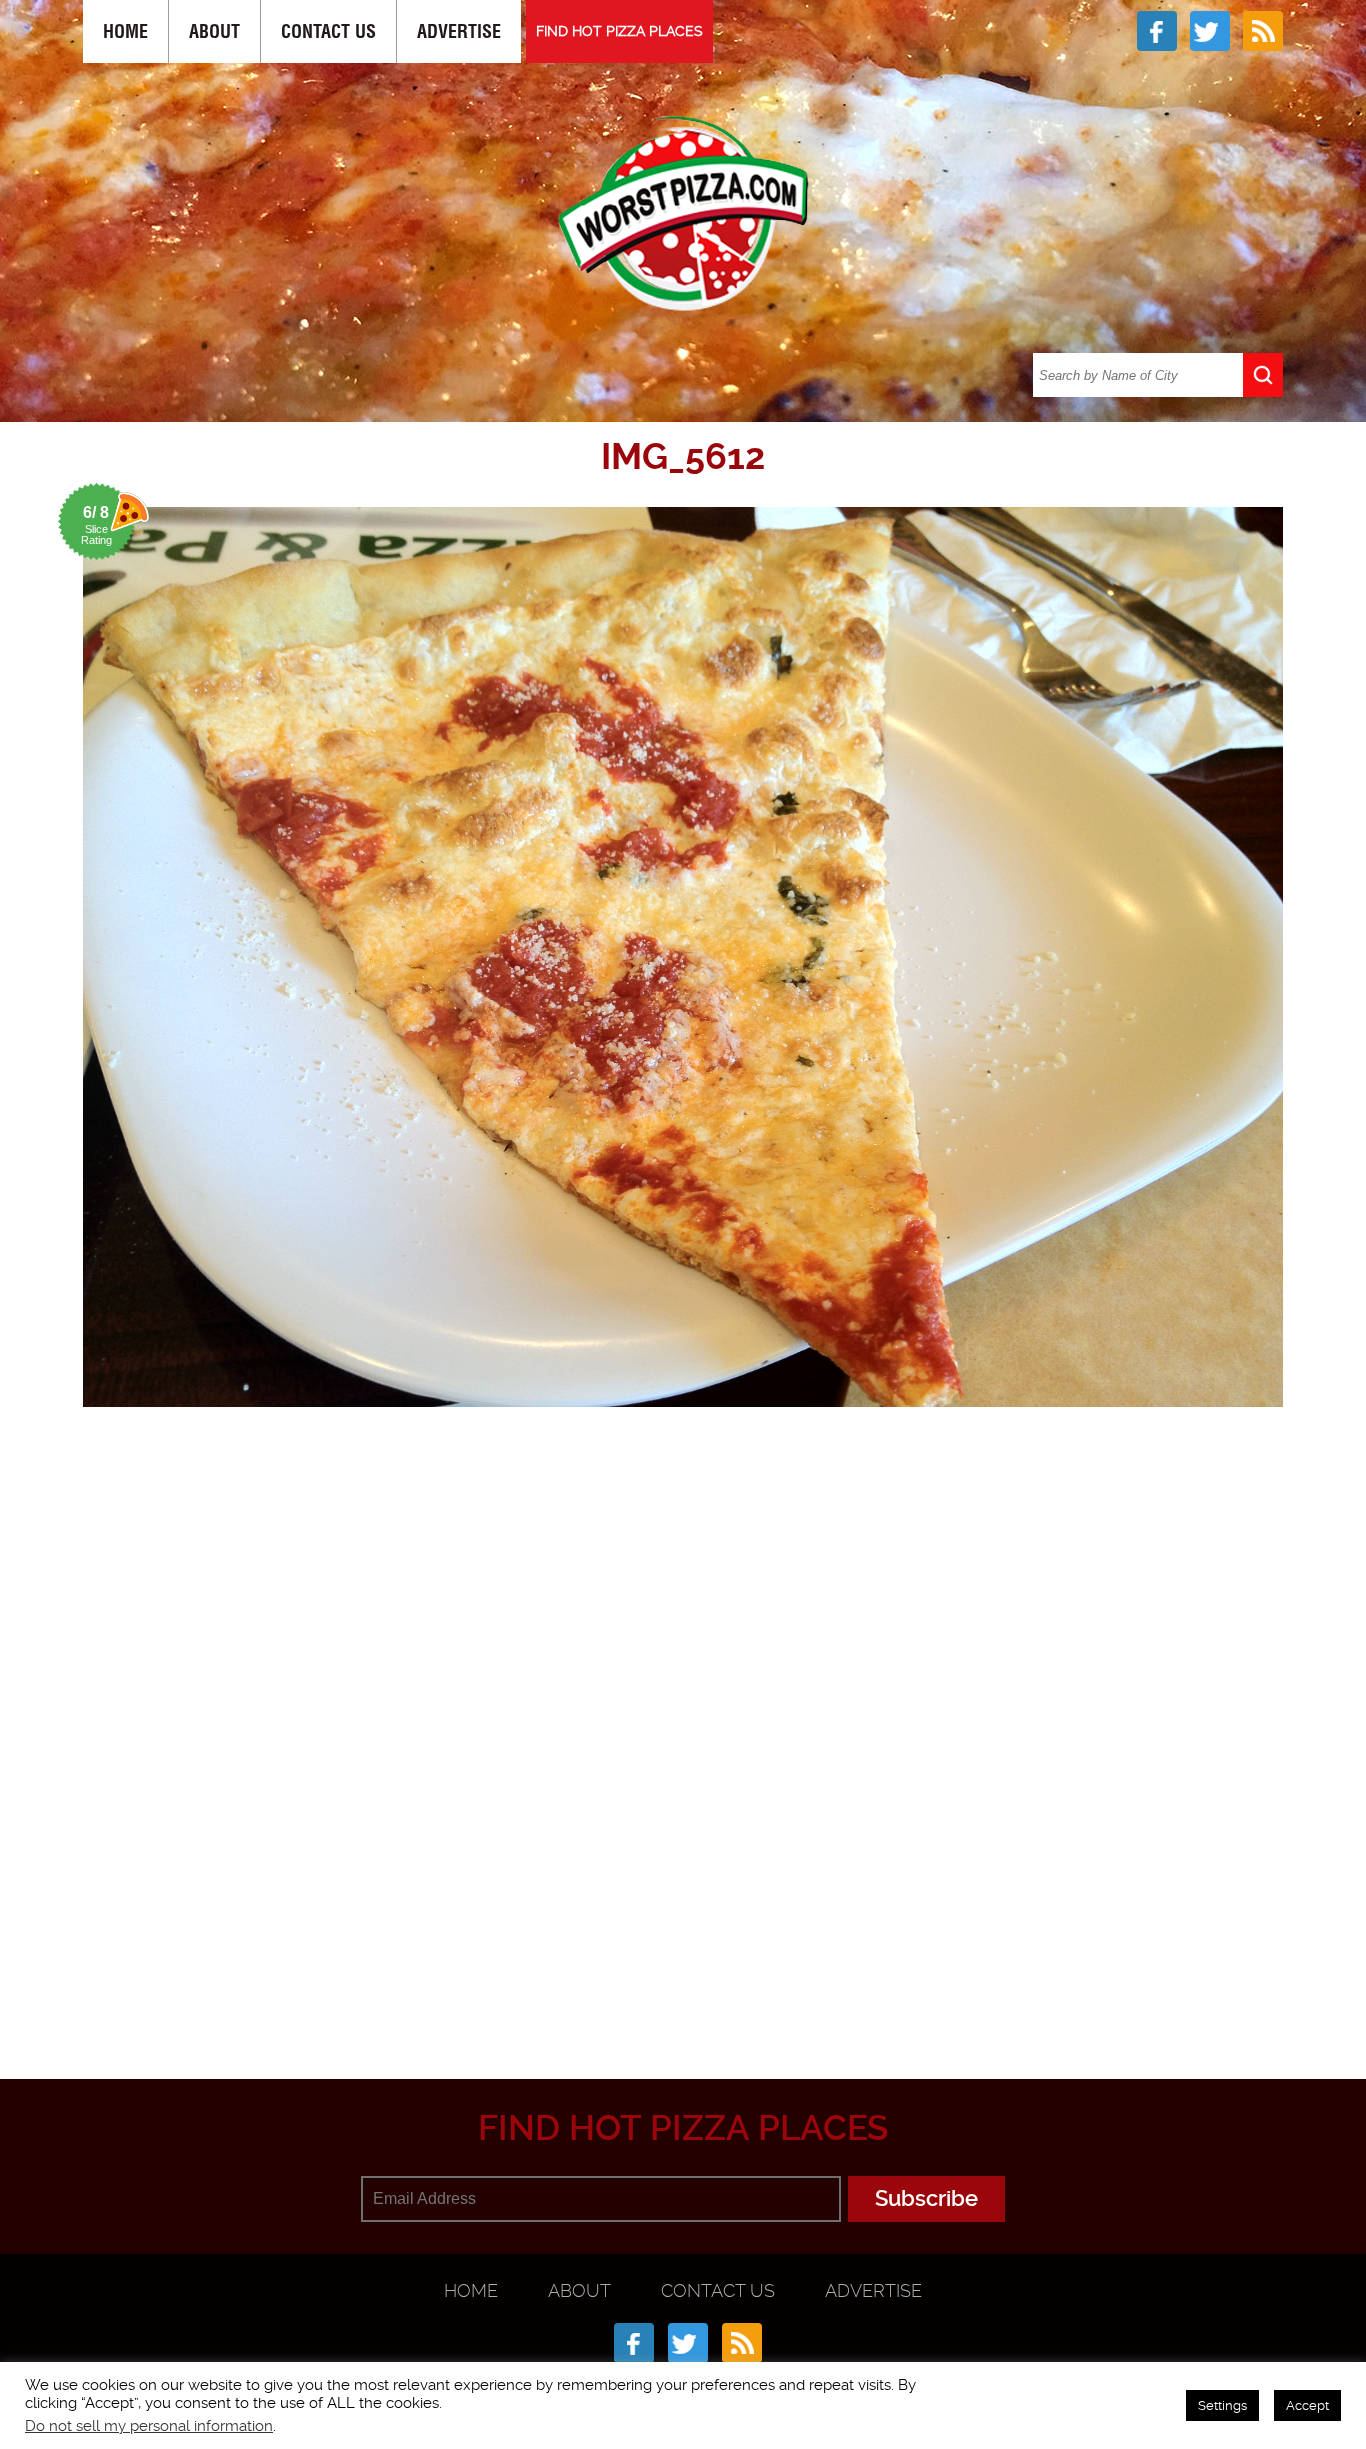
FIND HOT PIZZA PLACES (619, 31)
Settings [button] (1222, 2405)
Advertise (459, 31)
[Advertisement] (683, 1981)
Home (125, 31)
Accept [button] (1307, 2405)
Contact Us (328, 31)
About (214, 31)
